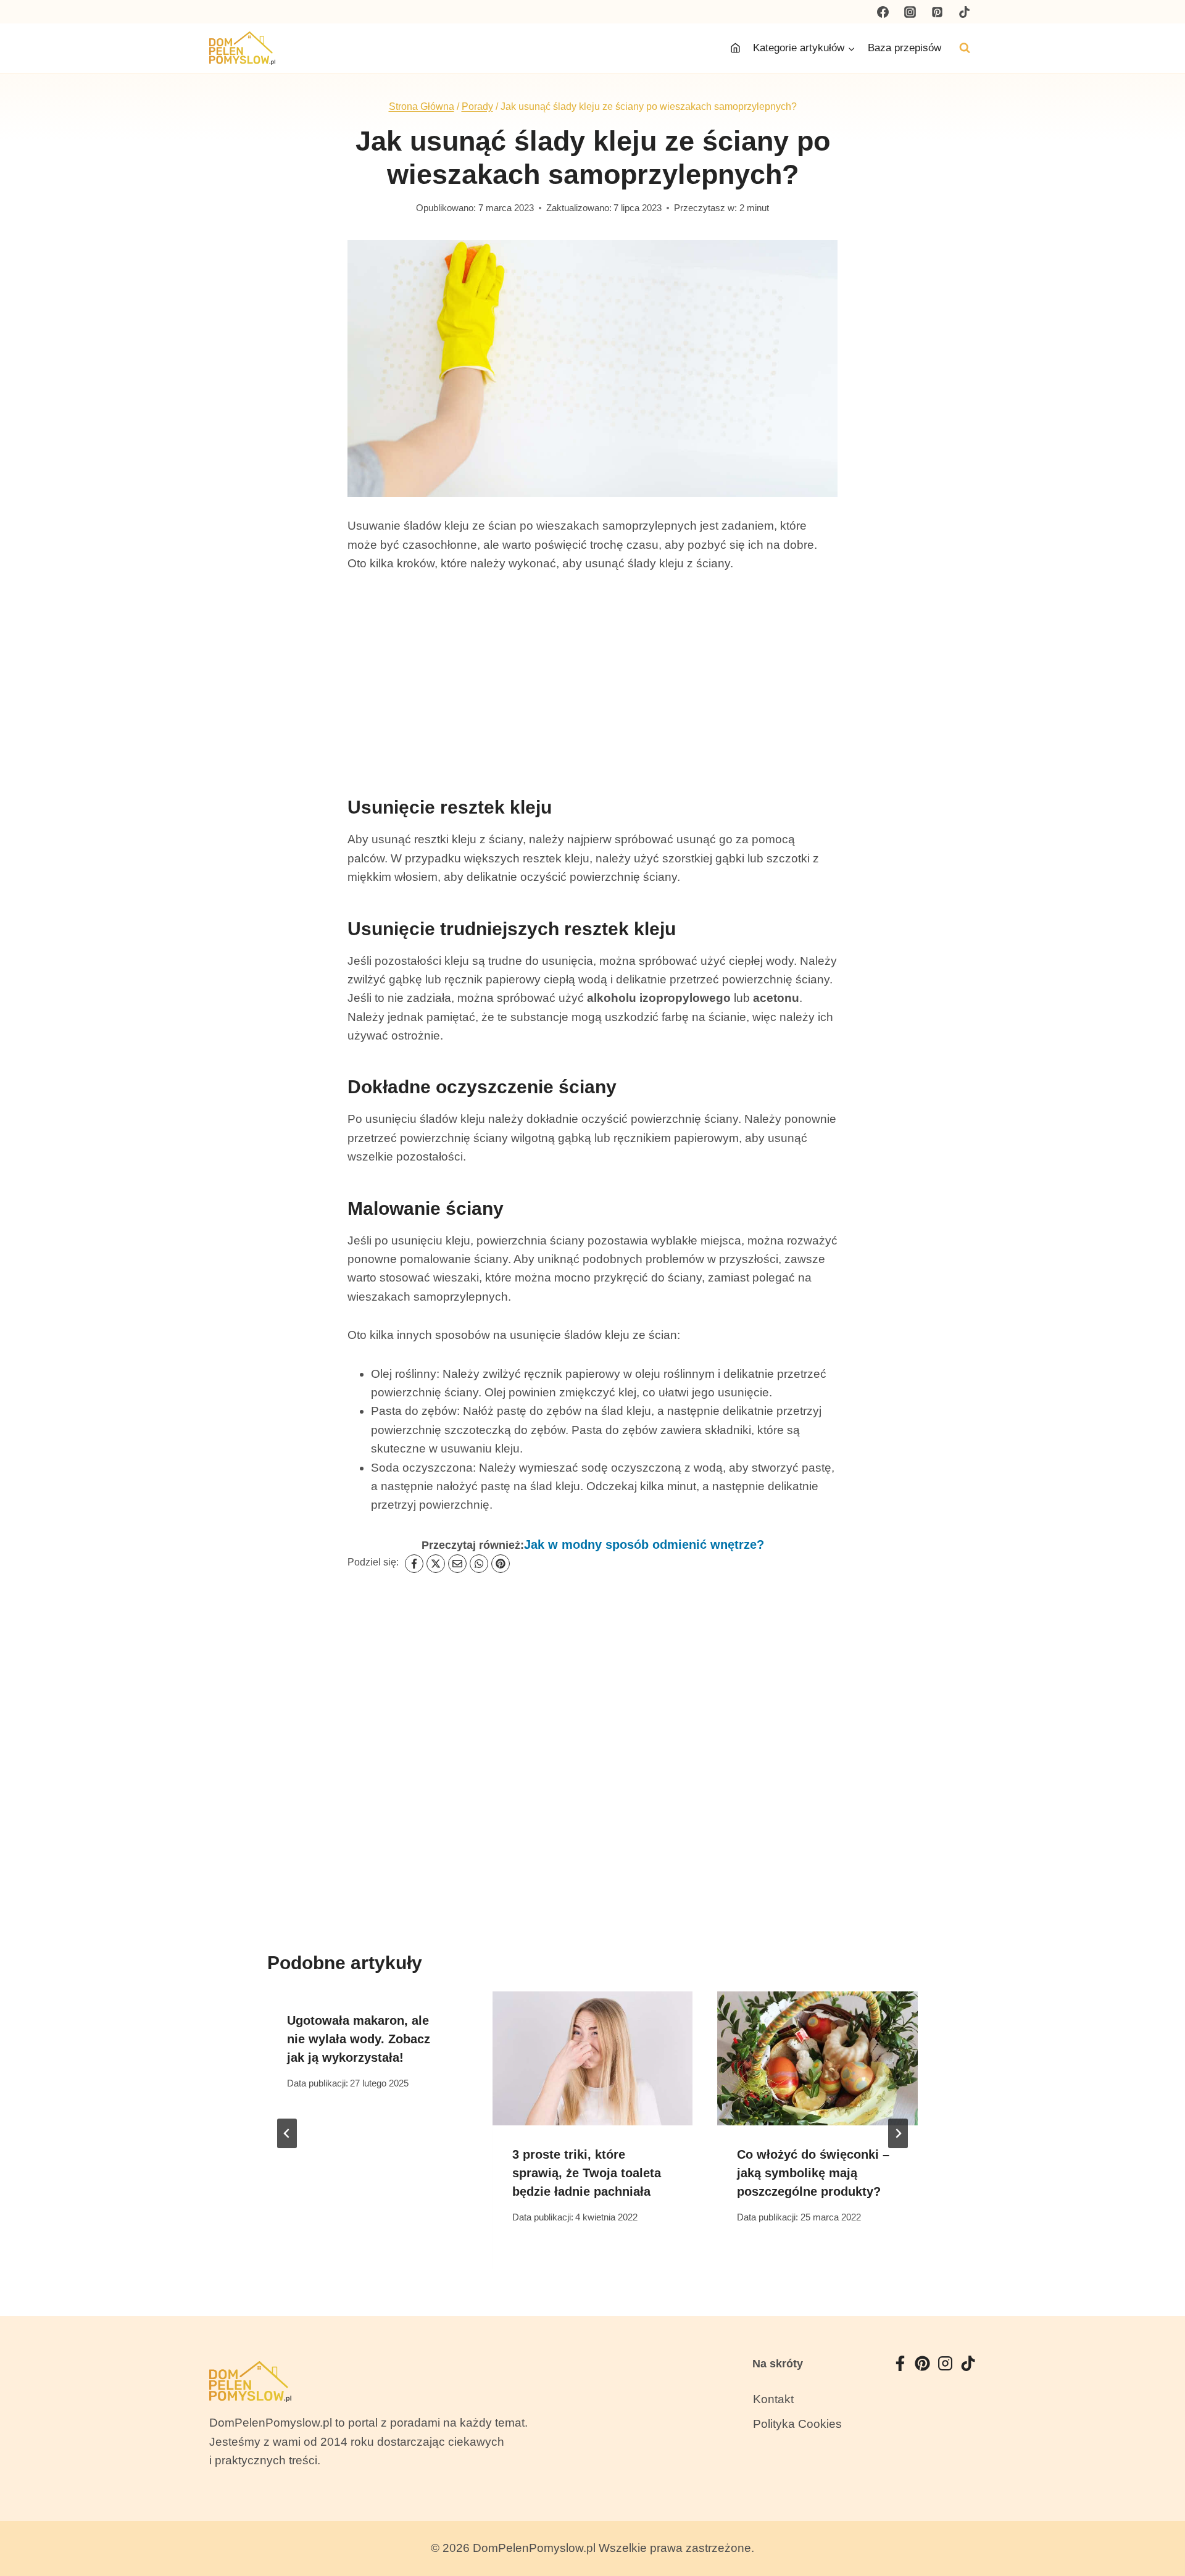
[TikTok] (964, 12)
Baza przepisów (904, 48)
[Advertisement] (592, 679)
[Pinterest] (937, 12)
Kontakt (773, 2399)
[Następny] (898, 2133)
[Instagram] (910, 12)
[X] (436, 1564)
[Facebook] (883, 12)
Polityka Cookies (797, 2424)
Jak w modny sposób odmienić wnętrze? (644, 1544)
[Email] (457, 1564)
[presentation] (593, 2058)
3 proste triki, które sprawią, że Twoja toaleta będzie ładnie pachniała (587, 2173)
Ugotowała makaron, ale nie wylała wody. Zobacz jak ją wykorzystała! (359, 2039)
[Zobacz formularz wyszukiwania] (965, 48)
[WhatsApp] (479, 1564)
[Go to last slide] (287, 2133)
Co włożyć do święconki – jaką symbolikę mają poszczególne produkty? (813, 2173)
